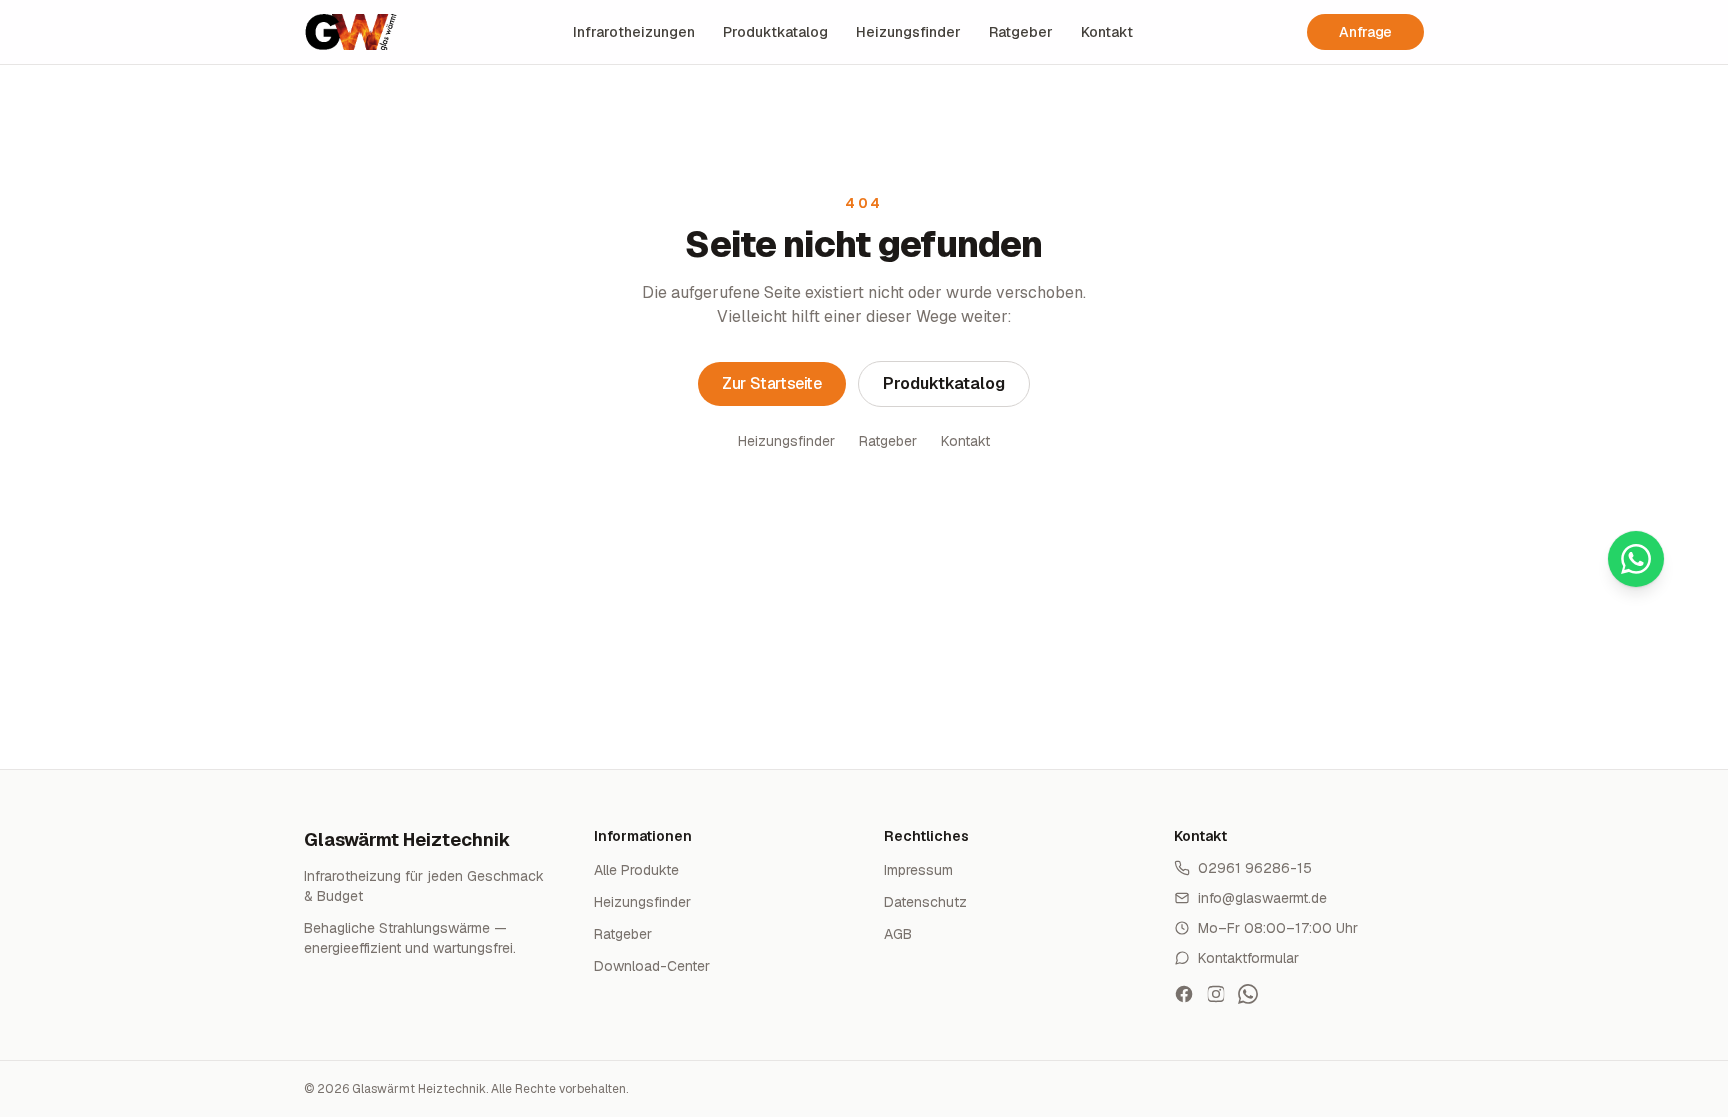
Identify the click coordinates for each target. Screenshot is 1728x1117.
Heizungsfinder (908, 32)
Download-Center (652, 966)
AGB (898, 934)
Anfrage (1365, 32)
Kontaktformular (1248, 958)
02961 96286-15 (1255, 868)
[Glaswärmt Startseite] (351, 32)
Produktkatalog (775, 32)
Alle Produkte (636, 870)
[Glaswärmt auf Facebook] (1184, 994)
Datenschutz (925, 902)
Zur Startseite (771, 383)
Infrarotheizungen (634, 32)
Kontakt (1107, 32)
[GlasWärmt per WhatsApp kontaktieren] (1248, 994)
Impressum (918, 870)
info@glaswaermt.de (1262, 898)
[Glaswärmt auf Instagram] (1216, 994)
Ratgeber (1021, 32)
